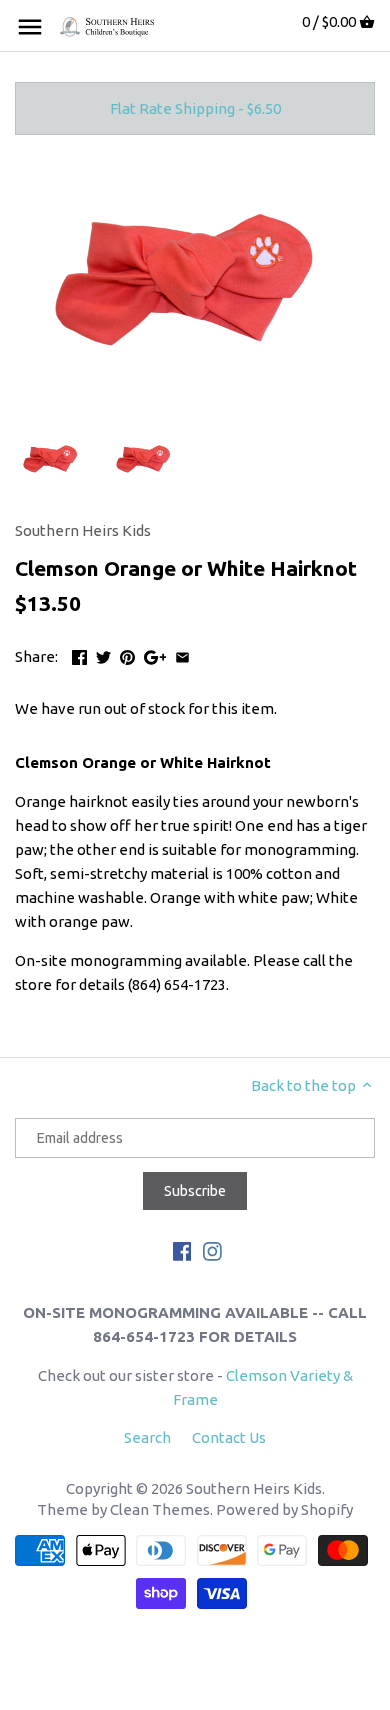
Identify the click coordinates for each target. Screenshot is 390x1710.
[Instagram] (212, 1249)
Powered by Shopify (284, 1509)
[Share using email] (182, 654)
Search (147, 1437)
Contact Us (229, 1437)
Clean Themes (160, 1509)
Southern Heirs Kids (83, 530)
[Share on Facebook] (79, 654)
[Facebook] (182, 1249)
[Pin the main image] (127, 654)
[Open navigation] (30, 27)
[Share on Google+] (155, 654)
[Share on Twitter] (103, 654)
